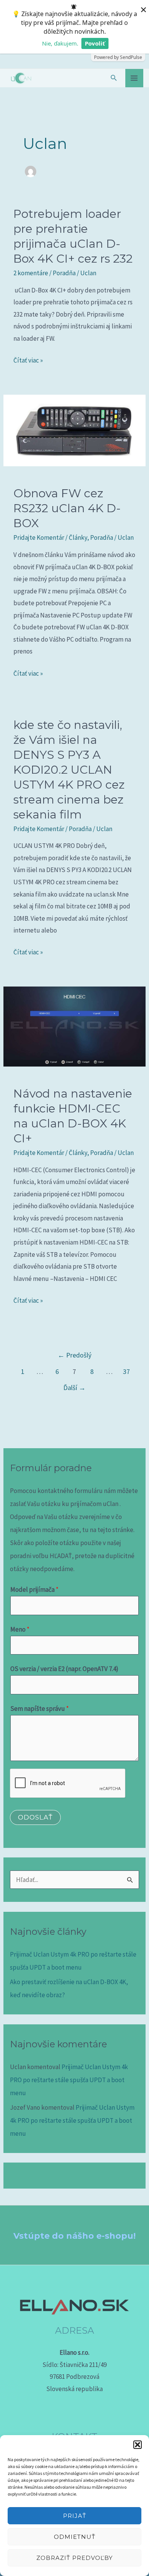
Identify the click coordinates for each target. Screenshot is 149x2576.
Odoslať (35, 1817)
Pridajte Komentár (39, 537)
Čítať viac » (28, 359)
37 (126, 1371)
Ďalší (74, 1388)
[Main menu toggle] (134, 78)
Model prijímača (34, 1589)
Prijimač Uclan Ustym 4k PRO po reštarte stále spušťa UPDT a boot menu (69, 2080)
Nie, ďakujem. (60, 43)
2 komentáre (31, 273)
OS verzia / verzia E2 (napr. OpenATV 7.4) (64, 1669)
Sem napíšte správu (40, 1709)
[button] (138, 2445)
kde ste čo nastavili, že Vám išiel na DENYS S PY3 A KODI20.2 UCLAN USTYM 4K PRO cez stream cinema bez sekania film (69, 770)
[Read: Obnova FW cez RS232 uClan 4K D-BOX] (74, 430)
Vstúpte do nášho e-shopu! (74, 2236)
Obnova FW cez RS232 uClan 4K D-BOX (67, 508)
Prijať (75, 2516)
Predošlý (74, 1355)
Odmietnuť (75, 2537)
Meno (20, 1629)
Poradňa (64, 273)
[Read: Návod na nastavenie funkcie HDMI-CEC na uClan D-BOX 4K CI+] (74, 1026)
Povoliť (95, 43)
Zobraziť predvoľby (74, 2558)
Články (78, 537)
